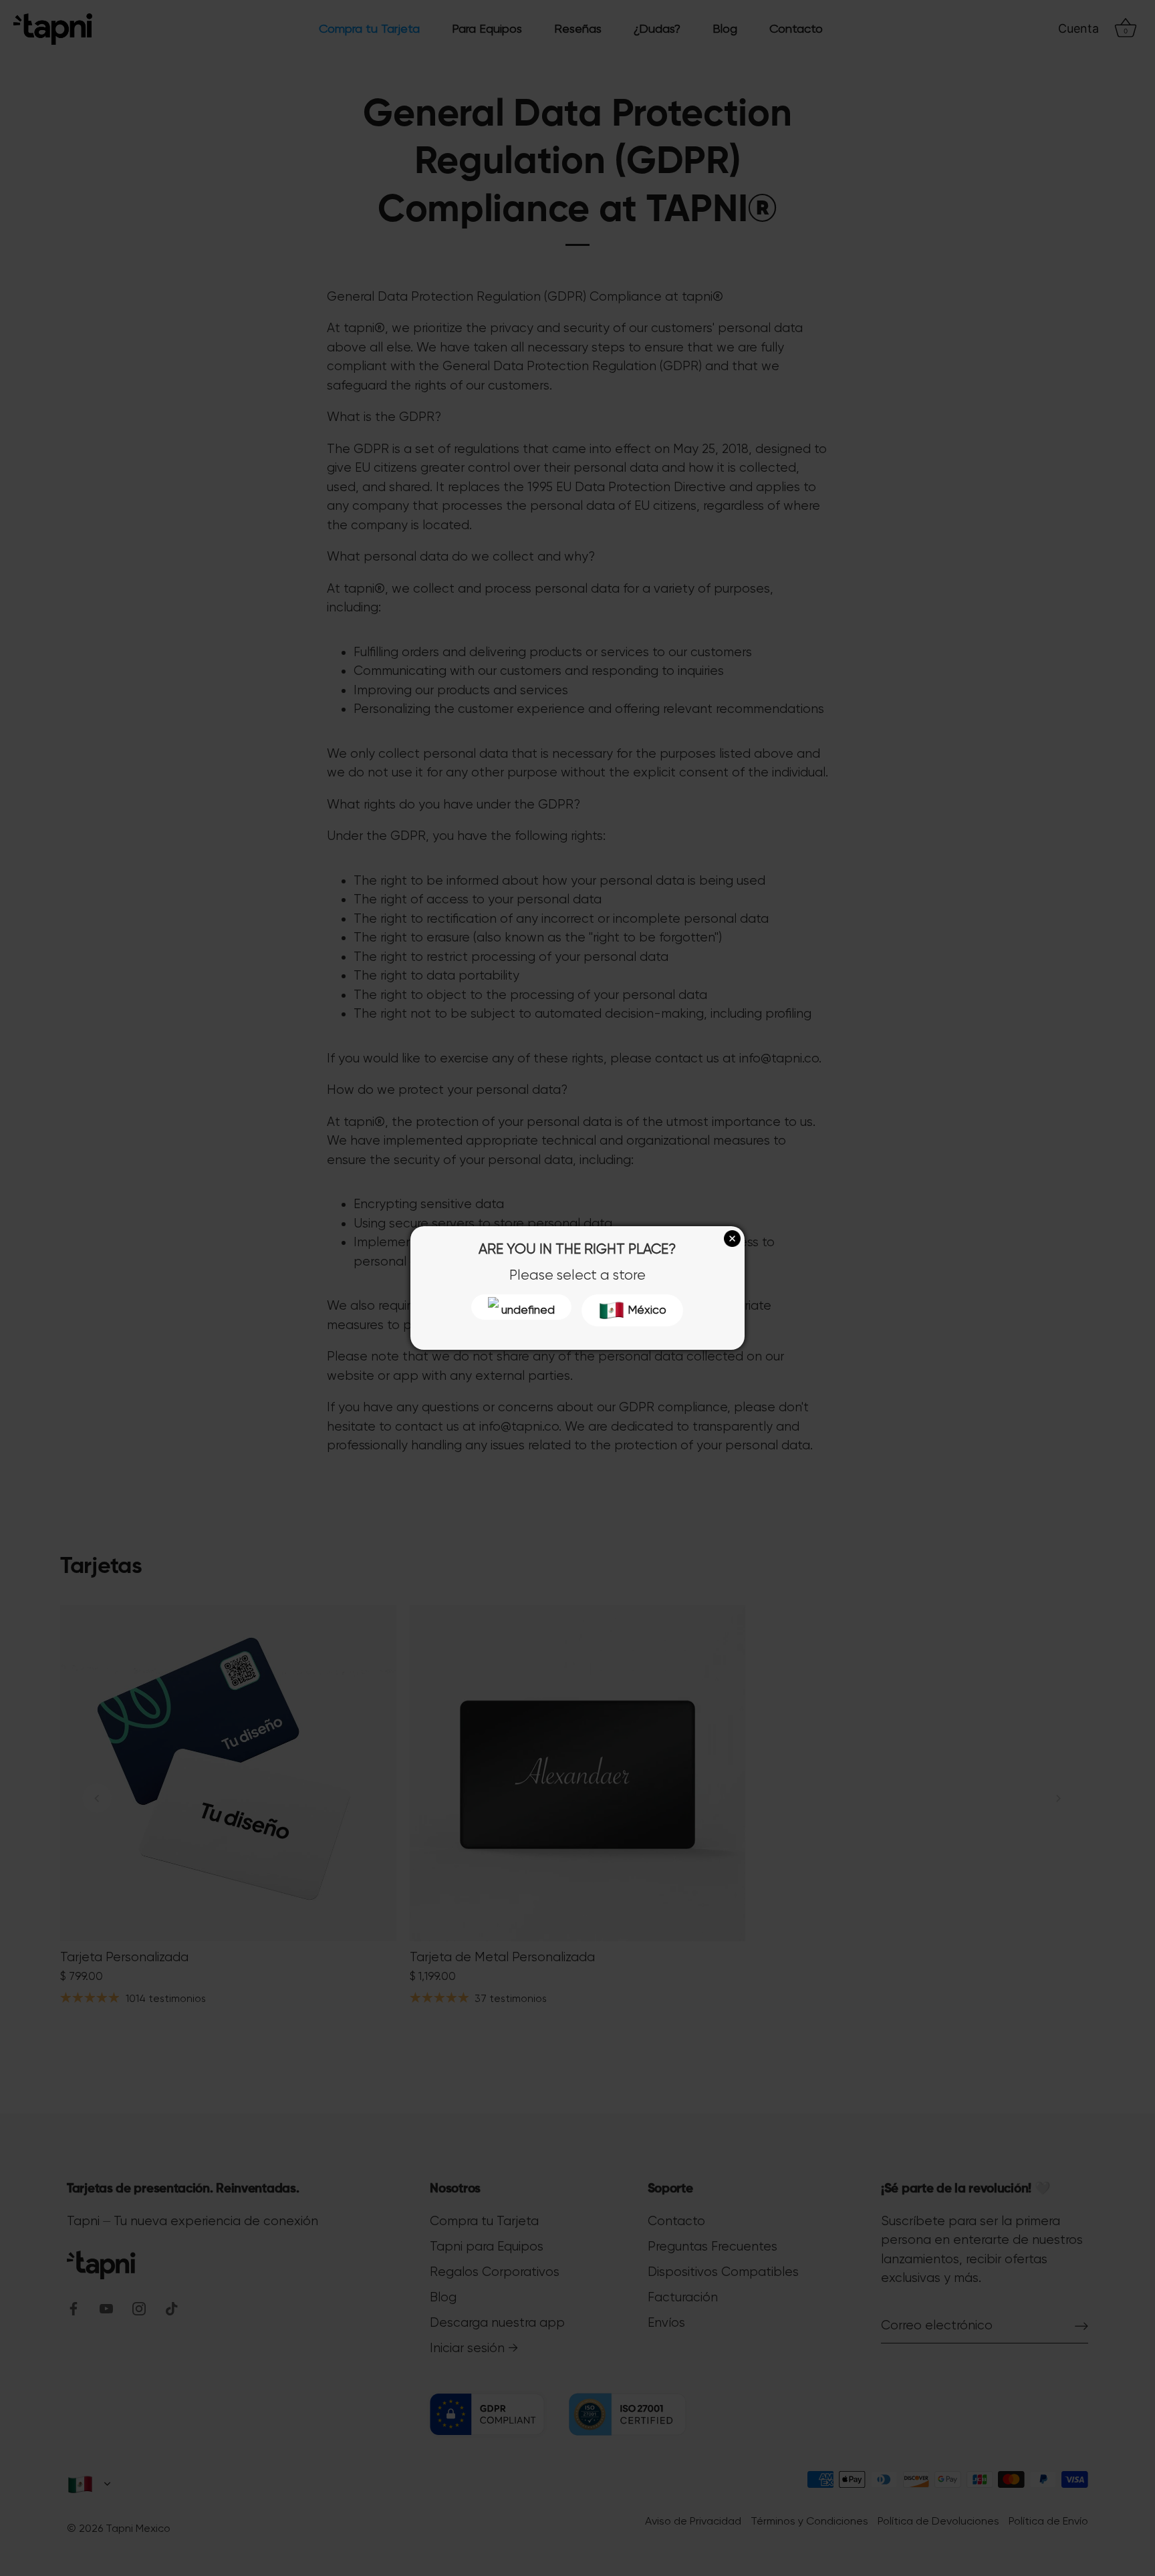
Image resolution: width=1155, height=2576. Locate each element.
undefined (527, 1310)
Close (732, 1239)
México (646, 1310)
